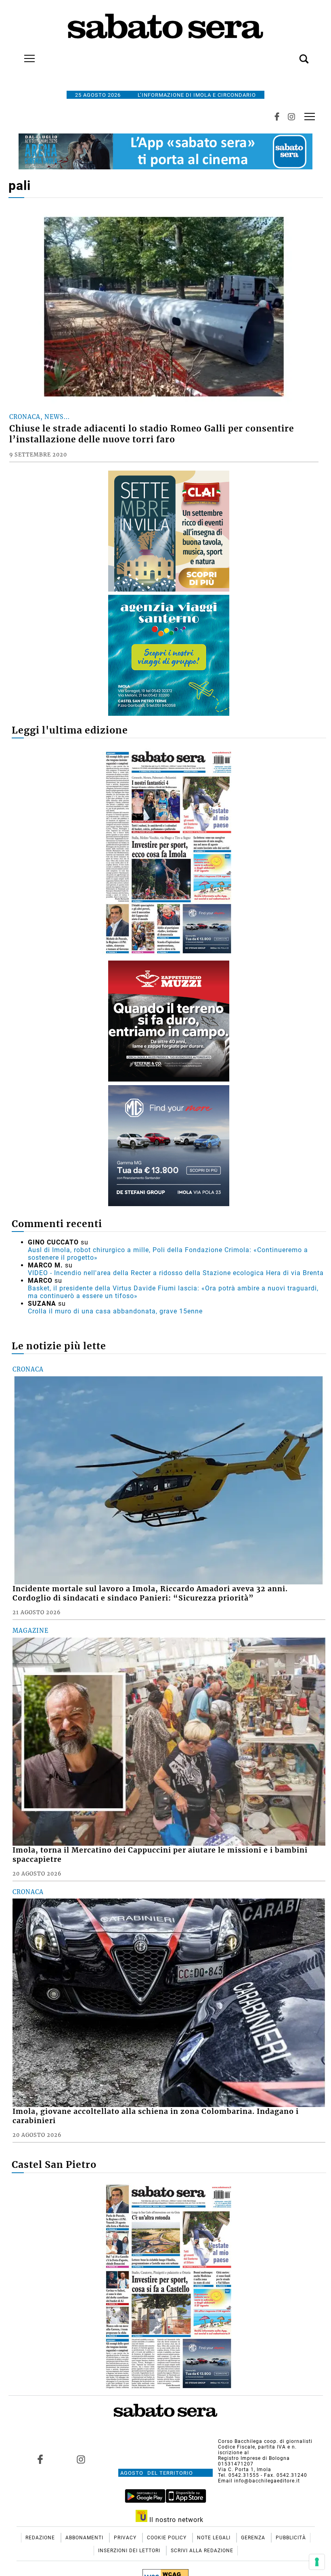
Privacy (126, 2538)
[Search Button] (292, 54)
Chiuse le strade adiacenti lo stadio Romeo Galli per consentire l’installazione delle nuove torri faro (152, 434)
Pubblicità (291, 2538)
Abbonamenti (85, 2538)
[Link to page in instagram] (81, 2459)
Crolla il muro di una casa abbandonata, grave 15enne (115, 1311)
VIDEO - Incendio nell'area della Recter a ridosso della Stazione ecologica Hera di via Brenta (176, 1273)
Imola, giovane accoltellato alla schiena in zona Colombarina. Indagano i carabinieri (156, 2116)
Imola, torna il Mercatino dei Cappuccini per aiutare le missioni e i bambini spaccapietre (160, 1855)
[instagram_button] (291, 117)
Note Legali (215, 2538)
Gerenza (254, 2538)
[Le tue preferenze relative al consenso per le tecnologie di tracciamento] (317, 2562)
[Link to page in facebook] (40, 2459)
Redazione (41, 2538)
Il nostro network (175, 2520)
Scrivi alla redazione (202, 2551)
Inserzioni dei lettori (130, 2551)
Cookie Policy (168, 2538)
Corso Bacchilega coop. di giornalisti (265, 2441)
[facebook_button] (277, 117)
